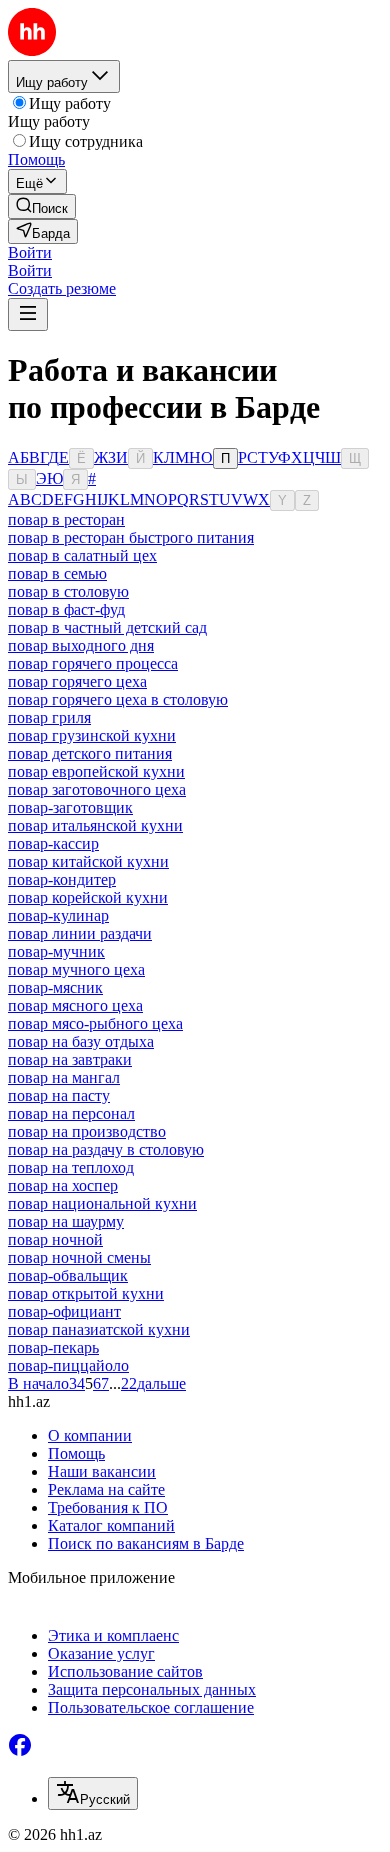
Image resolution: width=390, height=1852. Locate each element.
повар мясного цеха (75, 1005)
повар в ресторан (66, 519)
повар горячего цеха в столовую (118, 699)
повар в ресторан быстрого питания (131, 537)
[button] (30, 252)
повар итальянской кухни (95, 825)
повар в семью (57, 573)
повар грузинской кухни (92, 735)
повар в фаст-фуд (66, 609)
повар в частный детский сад (107, 627)
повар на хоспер (63, 1185)
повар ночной (55, 1239)
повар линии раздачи (80, 933)
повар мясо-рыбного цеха (95, 1023)
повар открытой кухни (86, 1293)
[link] (42, 206)
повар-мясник (55, 987)
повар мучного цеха (76, 969)
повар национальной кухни (102, 1203)
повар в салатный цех (82, 555)
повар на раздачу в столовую (106, 1149)
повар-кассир (53, 843)
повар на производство (87, 1131)
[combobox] (93, 1793)
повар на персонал (71, 1113)
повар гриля (49, 717)
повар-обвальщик (68, 1275)
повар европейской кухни (96, 771)
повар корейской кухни (88, 897)
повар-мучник (56, 951)
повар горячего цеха (77, 681)
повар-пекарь (53, 1347)
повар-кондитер (62, 879)
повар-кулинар (58, 915)
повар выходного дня (81, 645)
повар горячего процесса (93, 663)
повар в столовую (68, 591)
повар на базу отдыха (81, 1041)
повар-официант (64, 1311)
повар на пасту (59, 1095)
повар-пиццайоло (68, 1365)
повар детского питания (90, 753)
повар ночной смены (79, 1257)
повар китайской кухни (88, 861)
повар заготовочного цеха (97, 789)
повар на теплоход (71, 1167)
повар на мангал (64, 1077)
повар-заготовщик (70, 807)
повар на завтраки (70, 1059)
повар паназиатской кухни (99, 1329)
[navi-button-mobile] (28, 314)
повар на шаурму (66, 1221)
